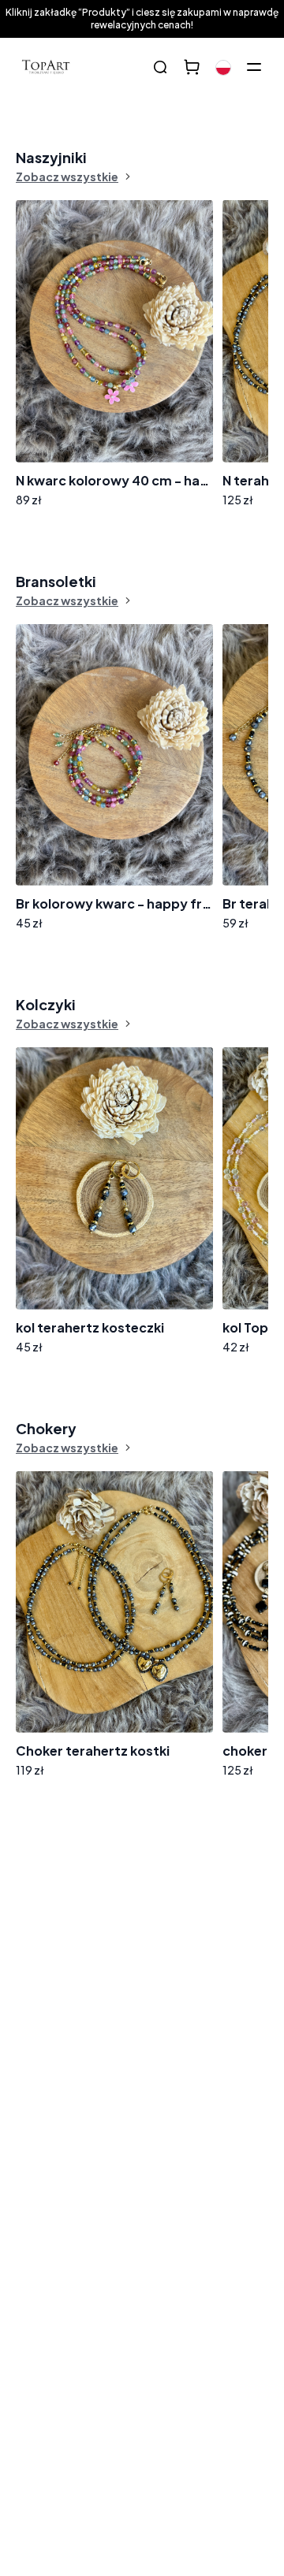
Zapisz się (221, 1991)
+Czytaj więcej (75, 2091)
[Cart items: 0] (192, 67)
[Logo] (46, 67)
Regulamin (237, 2033)
